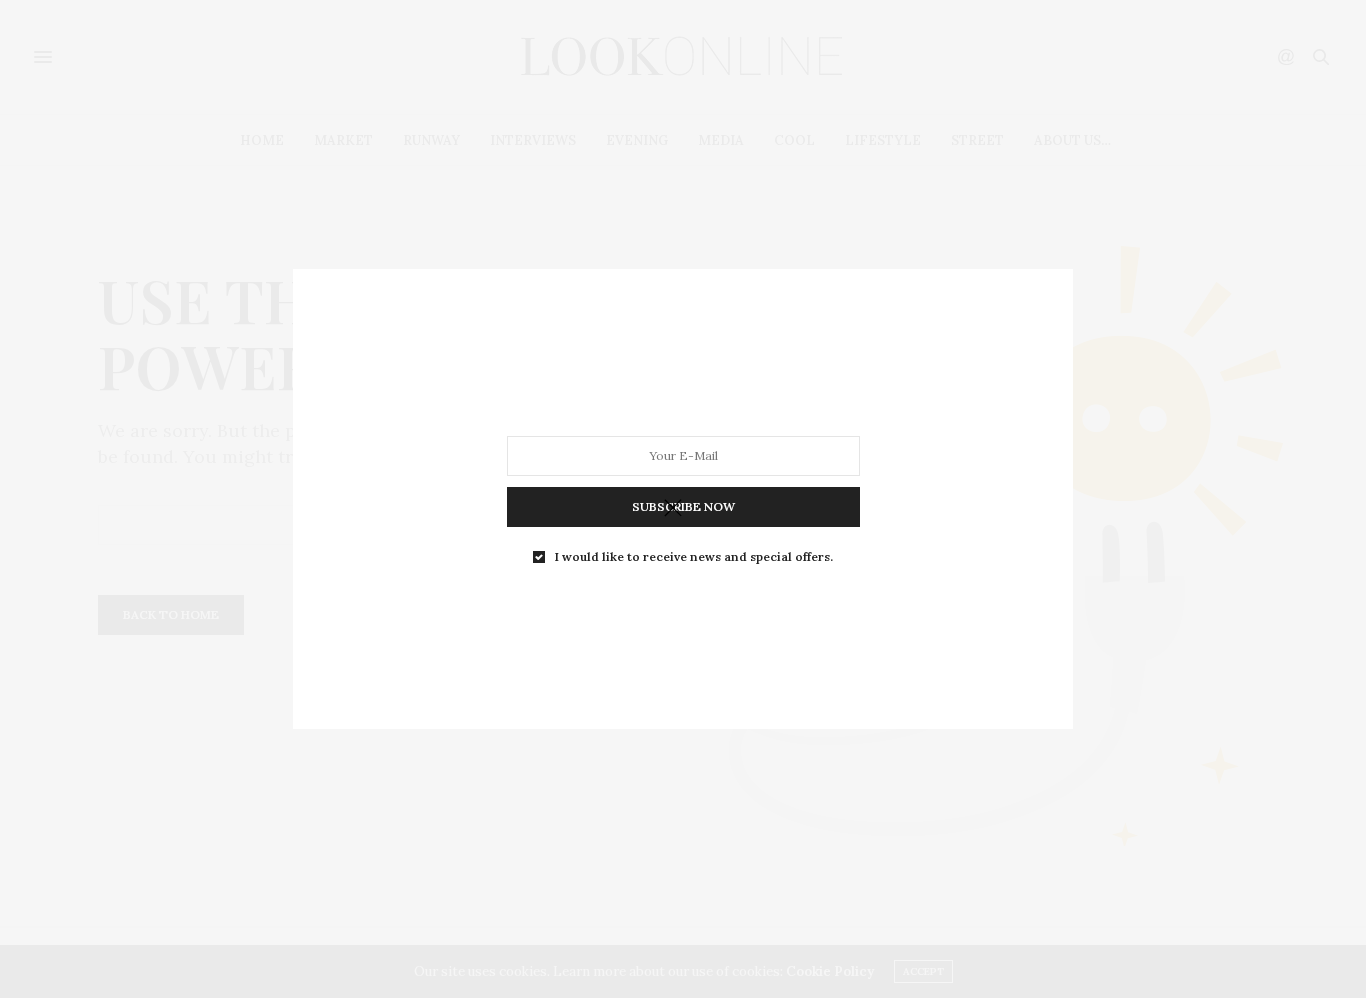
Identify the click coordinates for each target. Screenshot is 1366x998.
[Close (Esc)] (673, 509)
